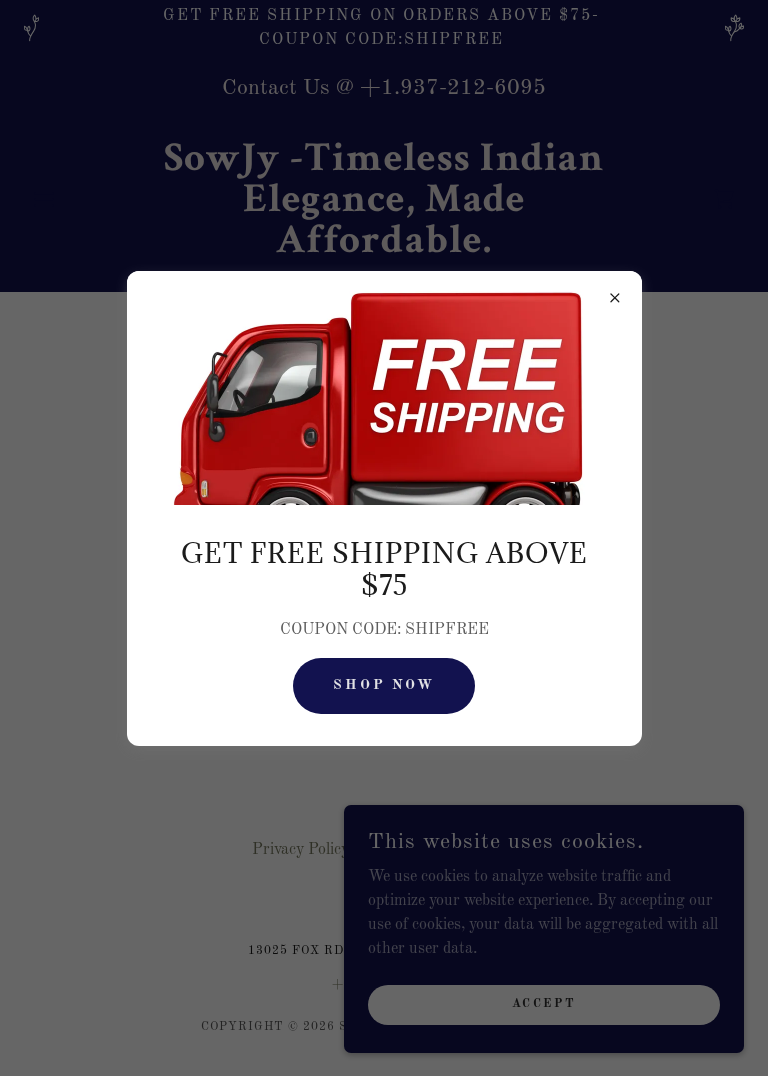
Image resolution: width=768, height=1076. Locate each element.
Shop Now (384, 685)
